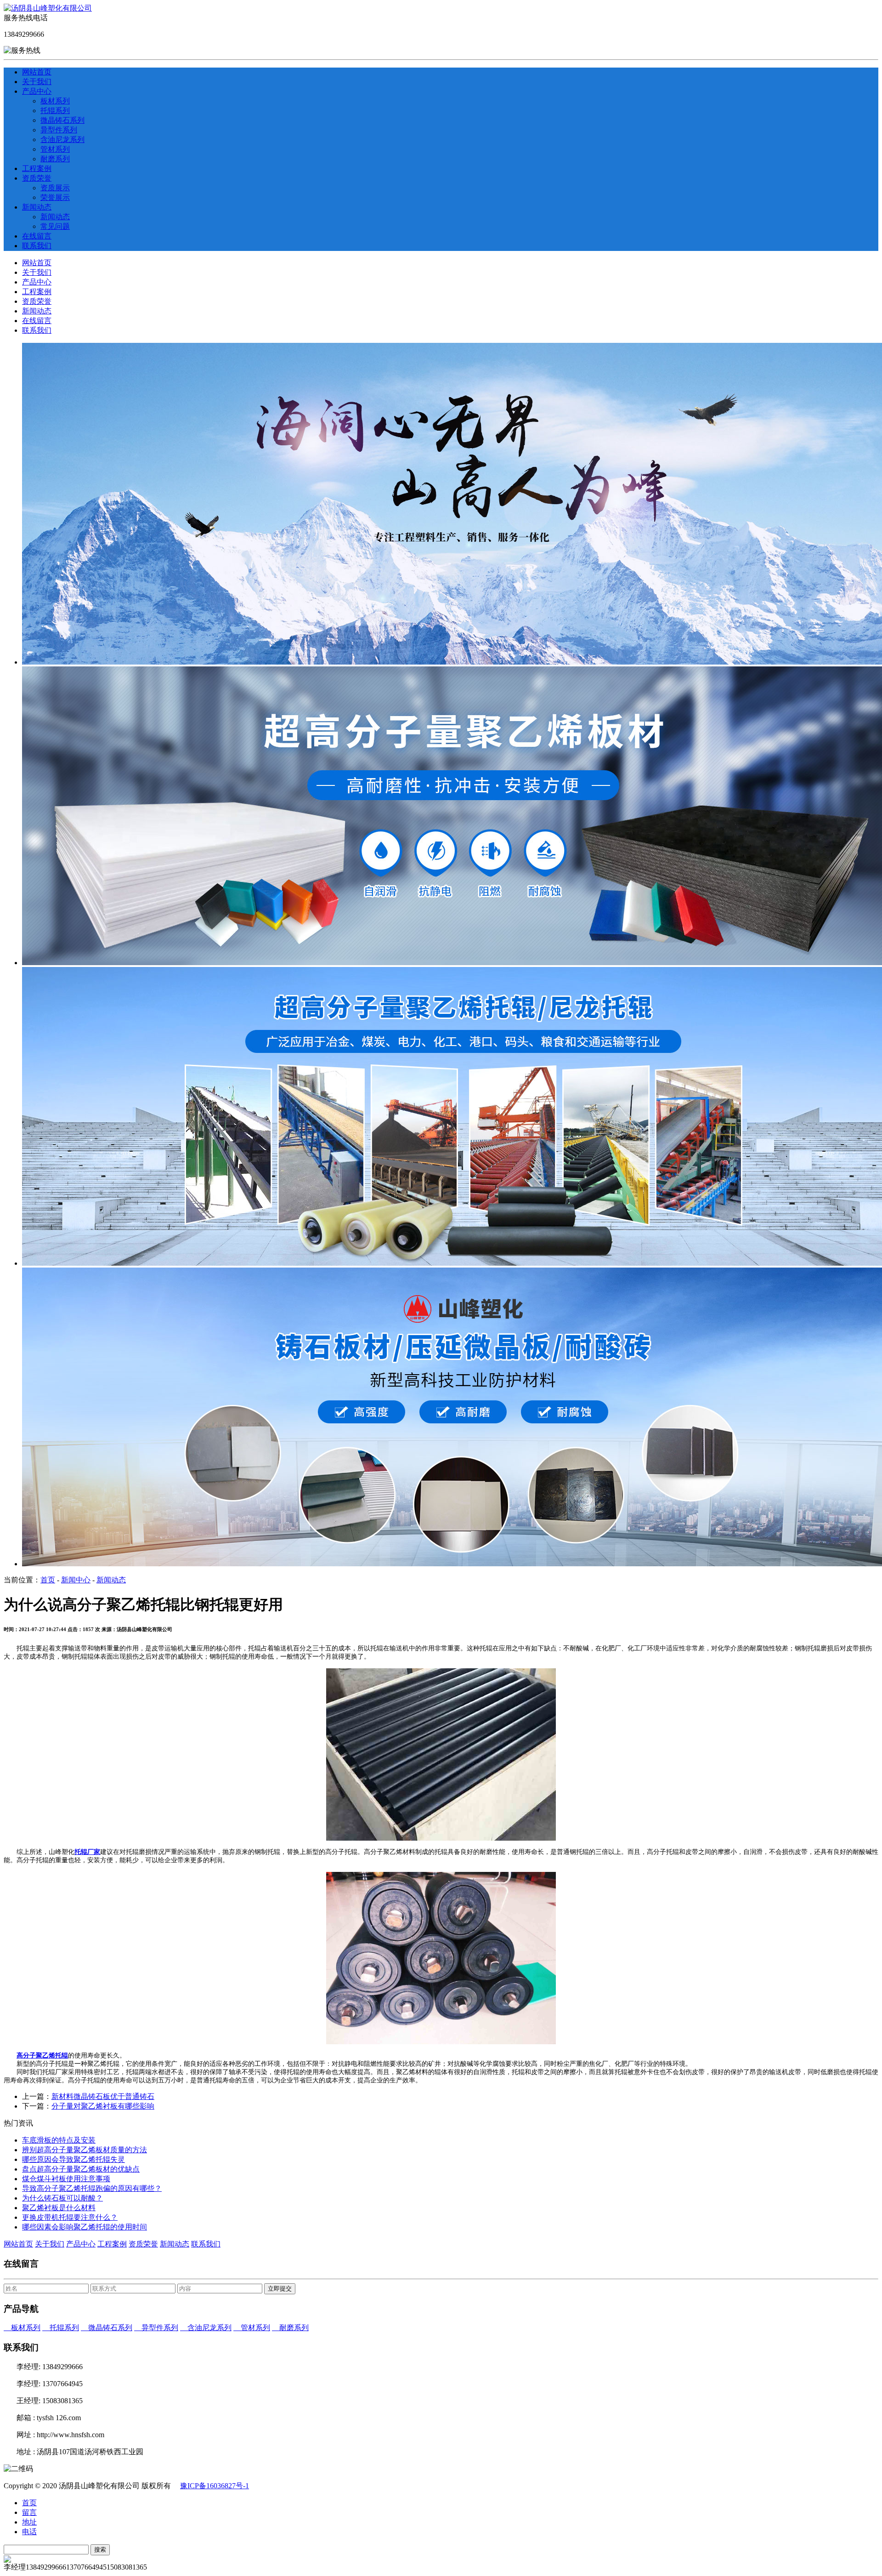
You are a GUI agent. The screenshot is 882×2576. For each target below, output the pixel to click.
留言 (29, 2512)
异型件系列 (59, 130)
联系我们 (37, 246)
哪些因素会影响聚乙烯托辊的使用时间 (85, 2227)
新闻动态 (37, 207)
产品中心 (37, 91)
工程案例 (37, 168)
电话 (29, 2532)
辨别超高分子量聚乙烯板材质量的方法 (85, 2150)
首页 (48, 1580)
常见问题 (55, 226)
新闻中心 (76, 1580)
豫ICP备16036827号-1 (215, 2486)
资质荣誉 (37, 178)
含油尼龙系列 (62, 139)
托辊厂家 (87, 1852)
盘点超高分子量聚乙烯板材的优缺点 (81, 2169)
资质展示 (55, 188)
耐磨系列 (55, 159)
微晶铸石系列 (62, 120)
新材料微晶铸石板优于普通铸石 (103, 2096)
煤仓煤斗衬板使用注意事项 (66, 2179)
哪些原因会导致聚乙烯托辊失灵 (73, 2159)
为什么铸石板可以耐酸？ (62, 2198)
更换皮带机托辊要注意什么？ (70, 2217)
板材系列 (55, 101)
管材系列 (55, 149)
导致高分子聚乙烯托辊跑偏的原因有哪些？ (92, 2188)
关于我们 (37, 82)
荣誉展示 (55, 197)
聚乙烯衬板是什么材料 (59, 2208)
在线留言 (37, 236)
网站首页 (37, 72)
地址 (29, 2522)
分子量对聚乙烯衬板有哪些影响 (103, 2106)
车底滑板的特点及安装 (59, 2140)
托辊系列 (55, 111)
